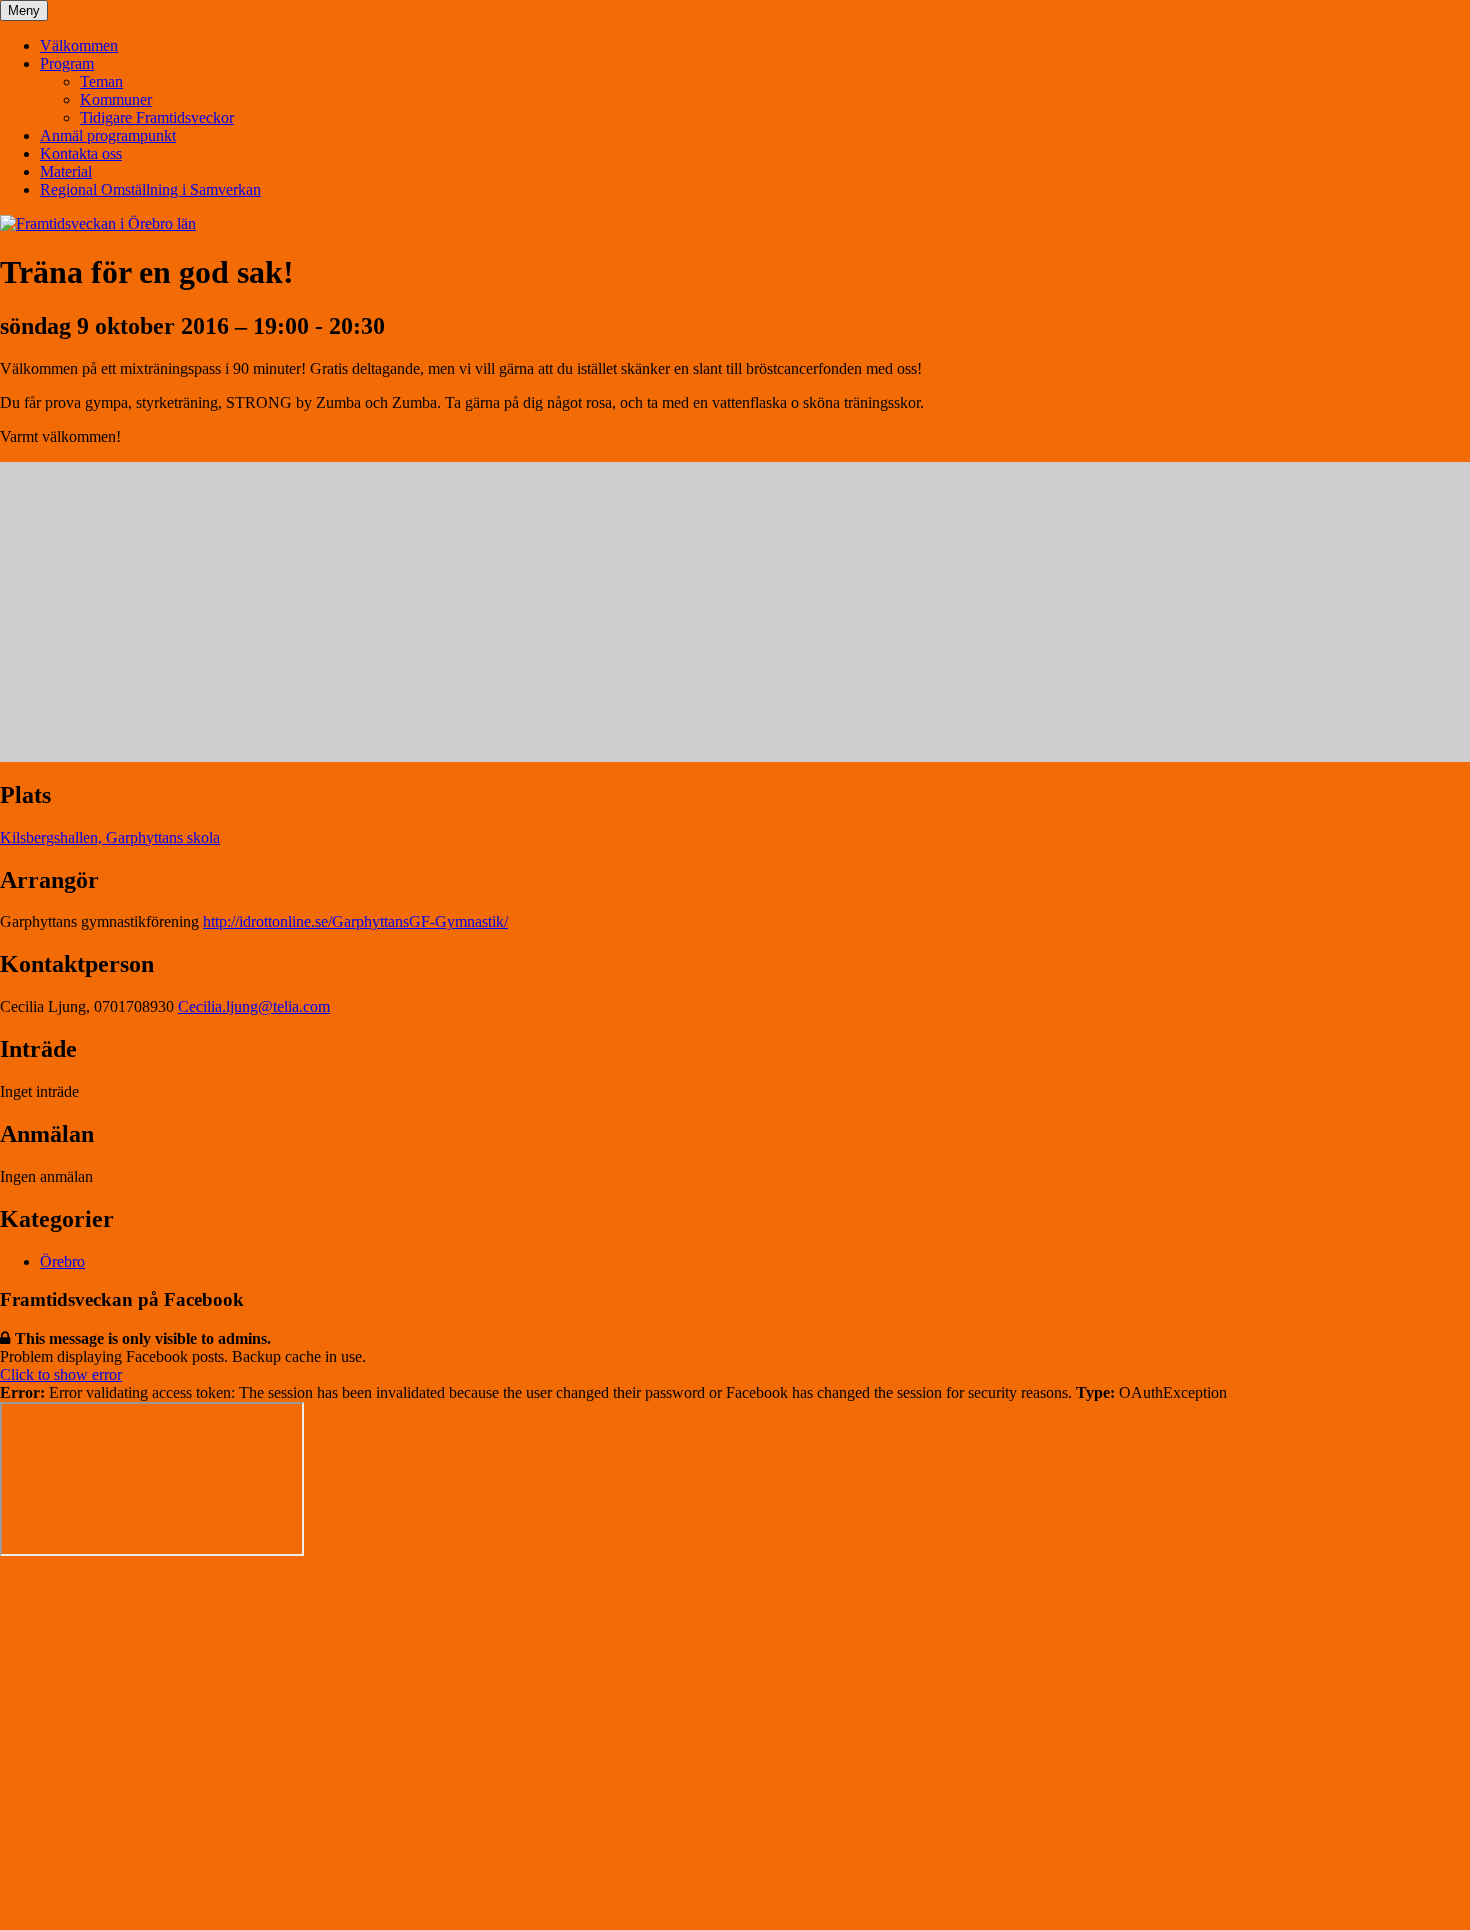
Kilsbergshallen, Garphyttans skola (110, 837)
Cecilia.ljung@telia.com (254, 1006)
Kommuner (116, 99)
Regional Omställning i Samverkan (150, 189)
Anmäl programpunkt (108, 135)
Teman (101, 81)
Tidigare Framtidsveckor (157, 117)
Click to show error (61, 1374)
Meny (24, 10)
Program (67, 63)
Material (66, 171)
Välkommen (79, 45)
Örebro (62, 1261)
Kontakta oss (81, 153)
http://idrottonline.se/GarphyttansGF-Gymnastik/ (355, 921)
